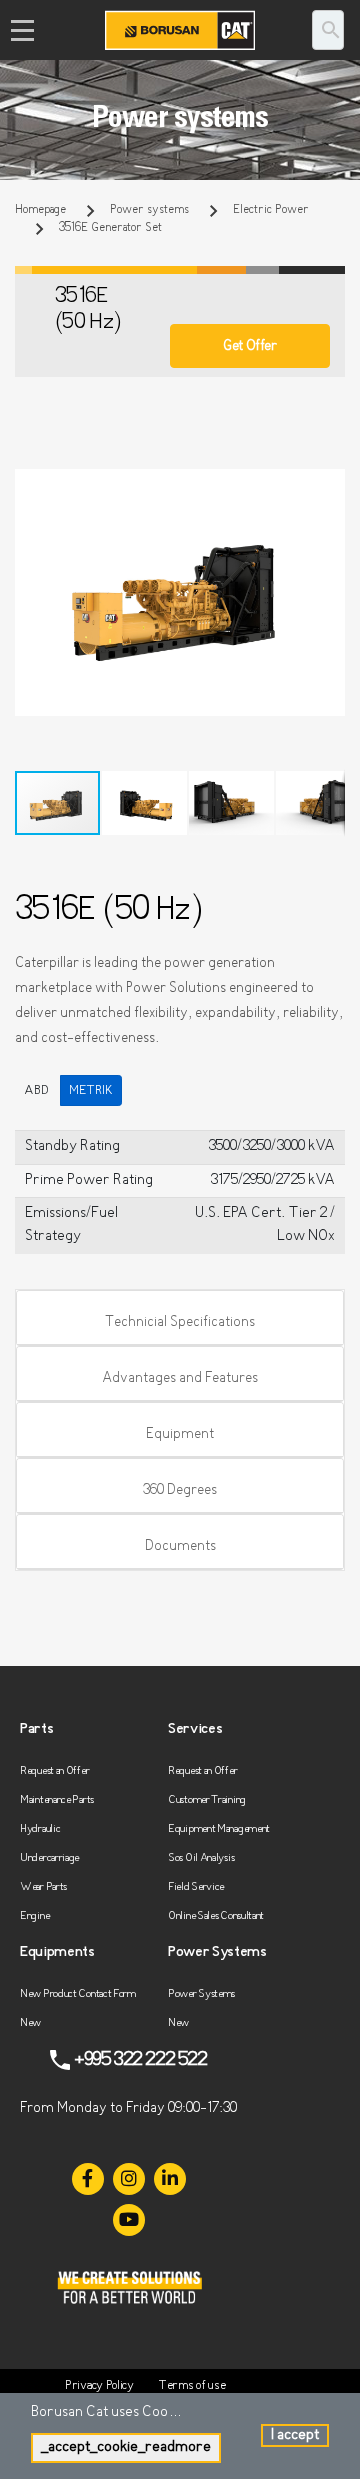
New (30, 2023)
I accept (295, 2435)
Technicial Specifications (180, 1322)
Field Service (196, 1887)
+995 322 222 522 (140, 2060)
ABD (36, 1090)
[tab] (180, 1318)
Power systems (149, 210)
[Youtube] (129, 2220)
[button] (327, 487)
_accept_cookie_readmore (126, 2447)
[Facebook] (88, 2179)
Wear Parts (43, 1887)
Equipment (180, 1434)
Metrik (91, 1090)
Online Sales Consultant (216, 1916)
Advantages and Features (180, 1378)
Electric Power (271, 210)
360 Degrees (180, 1490)
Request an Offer (54, 1771)
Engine (34, 1916)
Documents (180, 1546)
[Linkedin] (170, 2179)
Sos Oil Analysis (201, 1858)
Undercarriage (49, 1858)
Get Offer (249, 346)
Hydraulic (40, 1829)
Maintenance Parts (57, 1800)
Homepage (40, 210)
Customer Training (207, 1800)
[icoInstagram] (129, 2179)
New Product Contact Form (78, 1994)
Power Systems (201, 1994)
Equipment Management (219, 1829)
